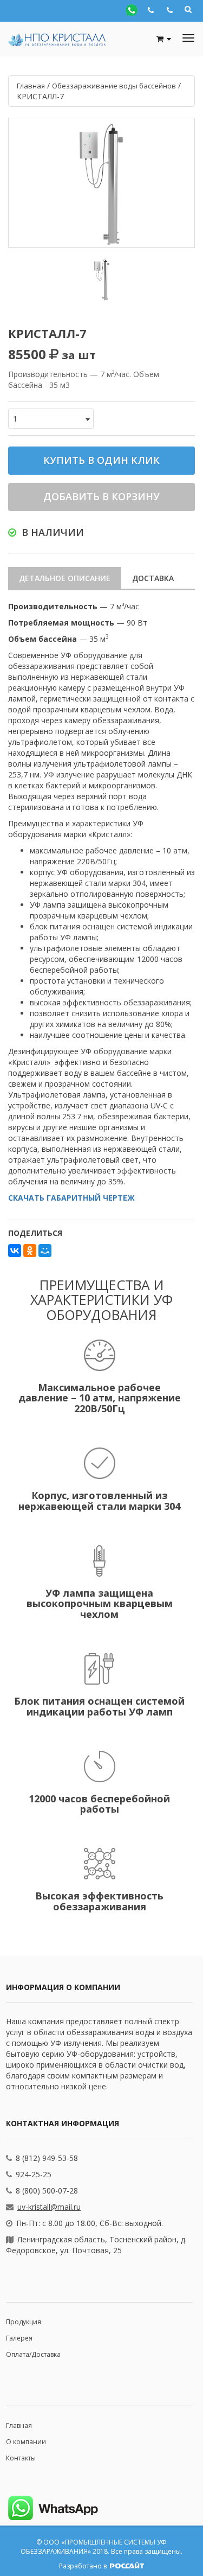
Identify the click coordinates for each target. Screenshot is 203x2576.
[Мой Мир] (45, 1251)
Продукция (24, 2322)
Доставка (153, 578)
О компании (26, 2442)
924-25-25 (34, 2174)
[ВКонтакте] (15, 1251)
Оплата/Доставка (33, 2354)
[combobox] (51, 419)
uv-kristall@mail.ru (49, 2207)
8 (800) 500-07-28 (47, 2191)
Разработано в (84, 2566)
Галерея (19, 2338)
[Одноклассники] (30, 1251)
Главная (19, 2425)
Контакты (21, 2458)
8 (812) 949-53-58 (47, 2158)
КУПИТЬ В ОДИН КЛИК (101, 460)
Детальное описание (65, 578)
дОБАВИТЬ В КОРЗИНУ (101, 496)
